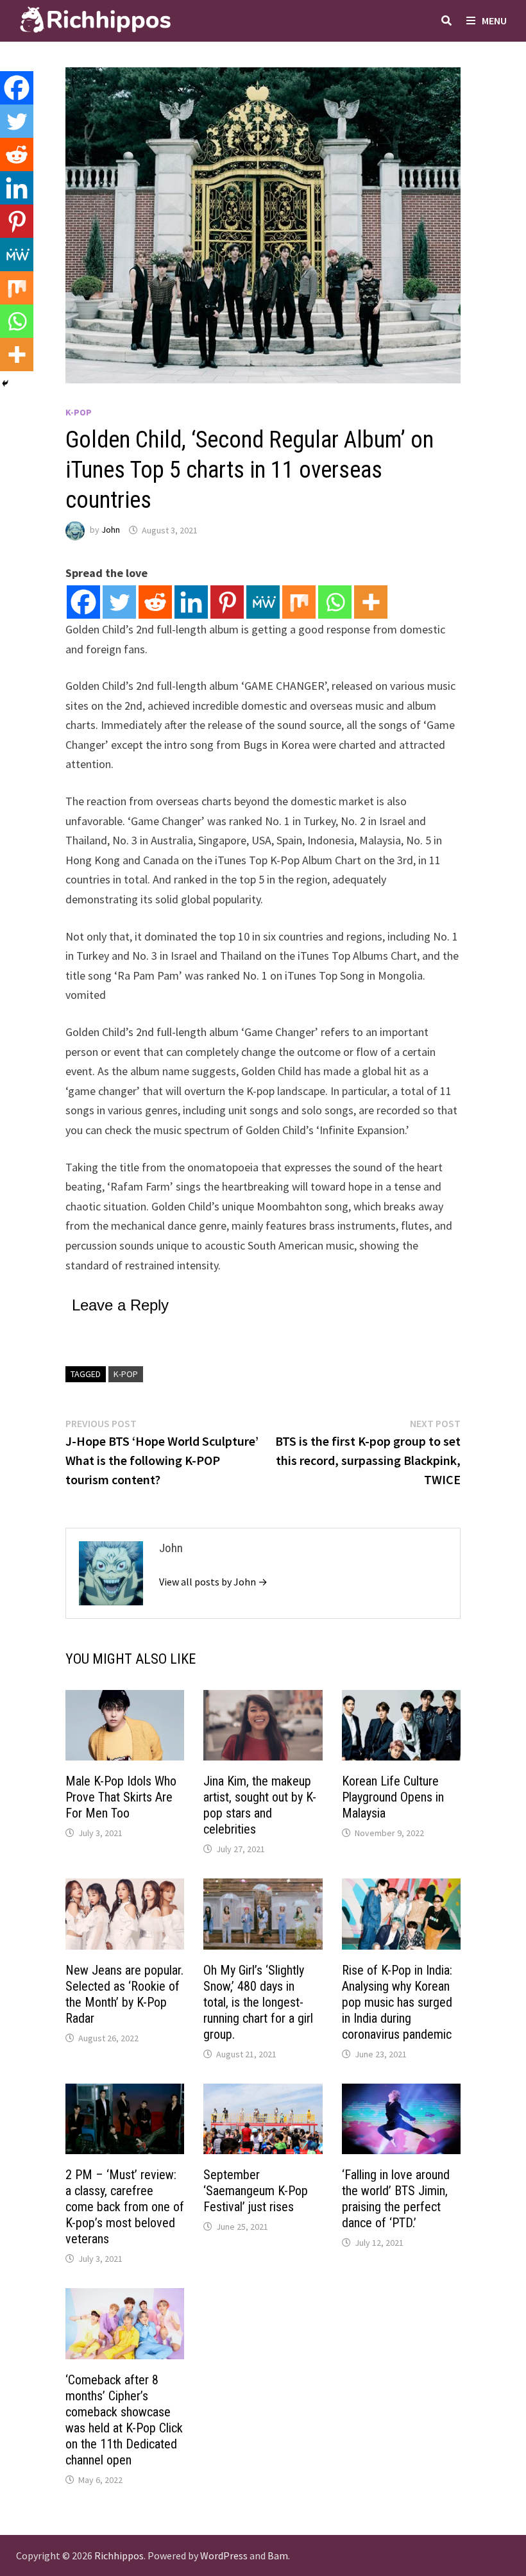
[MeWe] (263, 602)
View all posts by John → (213, 1582)
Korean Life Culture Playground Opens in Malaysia (393, 1797)
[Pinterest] (227, 602)
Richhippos (119, 2555)
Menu (494, 21)
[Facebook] (83, 602)
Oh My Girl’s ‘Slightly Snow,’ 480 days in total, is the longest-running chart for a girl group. (258, 2002)
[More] (371, 602)
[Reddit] (155, 602)
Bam (278, 2555)
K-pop (79, 412)
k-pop (126, 1374)
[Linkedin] (191, 602)
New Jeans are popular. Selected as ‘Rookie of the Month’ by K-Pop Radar (124, 1994)
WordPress (224, 2555)
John (111, 530)
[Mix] (299, 602)
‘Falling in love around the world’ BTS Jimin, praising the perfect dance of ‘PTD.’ (396, 2199)
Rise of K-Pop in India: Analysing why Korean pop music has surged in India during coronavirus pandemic (397, 2002)
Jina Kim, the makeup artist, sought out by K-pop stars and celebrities (260, 1805)
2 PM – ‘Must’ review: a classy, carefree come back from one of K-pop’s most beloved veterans (125, 2207)
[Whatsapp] (335, 602)
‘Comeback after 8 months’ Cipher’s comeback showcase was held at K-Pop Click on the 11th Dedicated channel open (124, 2420)
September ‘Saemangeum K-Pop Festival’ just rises (256, 2191)
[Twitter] (119, 602)
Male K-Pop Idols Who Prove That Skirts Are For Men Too (121, 1797)
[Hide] (5, 383)
